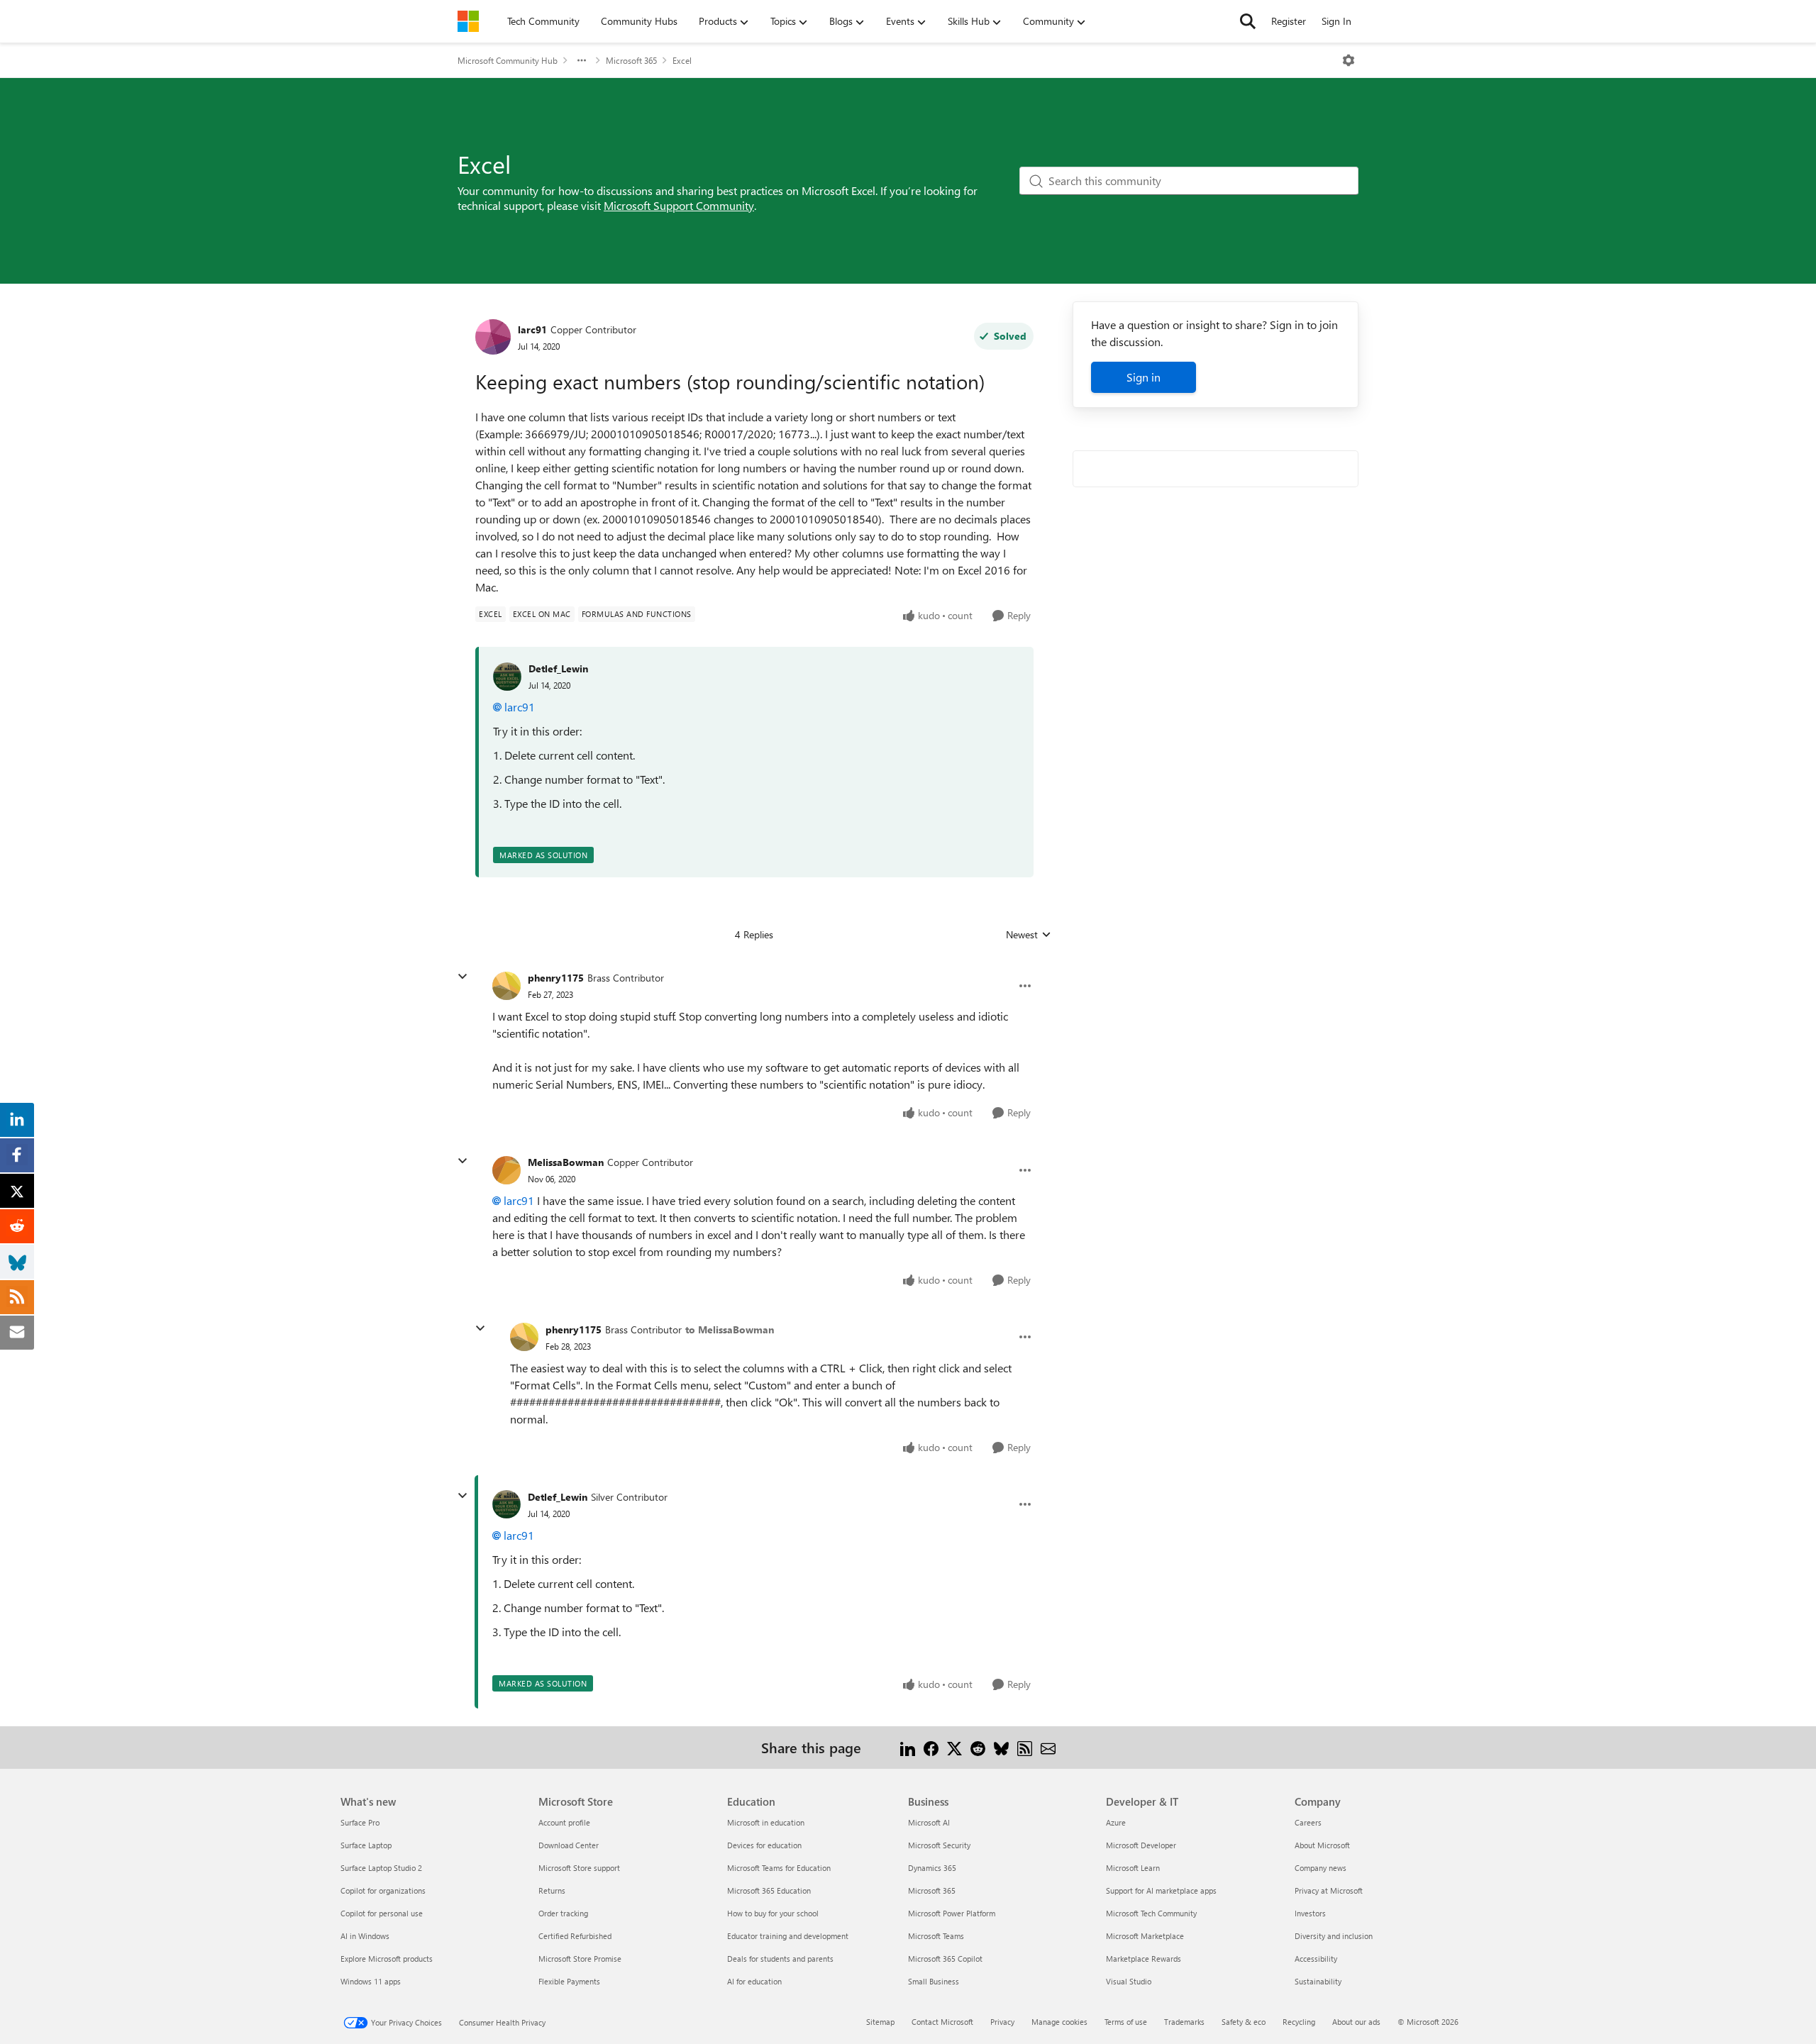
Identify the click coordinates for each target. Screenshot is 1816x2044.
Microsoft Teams (936, 1936)
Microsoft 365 (631, 60)
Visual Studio (1129, 1981)
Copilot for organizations (383, 1890)
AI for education (754, 1981)
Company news (1321, 1868)
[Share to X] (954, 1747)
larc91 (532, 329)
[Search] (1248, 21)
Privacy (1002, 2022)
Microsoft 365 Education (769, 1890)
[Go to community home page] (468, 21)
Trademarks (1184, 2022)
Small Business (934, 1981)
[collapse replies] (463, 977)
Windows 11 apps (371, 1981)
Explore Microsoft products (387, 1959)
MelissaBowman (566, 1162)
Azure (1116, 1822)
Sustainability (1318, 1981)
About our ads (1356, 2022)
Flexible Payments (569, 1981)
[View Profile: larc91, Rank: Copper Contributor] (493, 337)
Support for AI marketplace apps (1161, 1890)
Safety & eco (1244, 2022)
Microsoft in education (766, 1822)
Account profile (564, 1822)
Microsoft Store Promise (580, 1959)
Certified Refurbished (575, 1936)
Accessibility (1316, 1959)
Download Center (569, 1845)
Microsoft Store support (579, 1868)
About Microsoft (1322, 1845)
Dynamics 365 (932, 1868)
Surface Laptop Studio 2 (381, 1868)
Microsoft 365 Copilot (945, 1959)
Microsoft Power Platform (952, 1913)
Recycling (1299, 2022)
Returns (552, 1890)
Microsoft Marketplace (1145, 1936)
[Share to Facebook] (931, 1747)
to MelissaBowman (730, 1329)
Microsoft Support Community (679, 205)
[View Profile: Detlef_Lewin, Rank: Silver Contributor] (506, 1504)
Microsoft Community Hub (508, 60)
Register (1289, 21)
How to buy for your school (773, 1913)
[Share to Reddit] (978, 1747)
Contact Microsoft (942, 2022)
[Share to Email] (1048, 1747)
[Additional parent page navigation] (582, 60)
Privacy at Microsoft (1329, 1890)
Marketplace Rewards (1144, 1959)
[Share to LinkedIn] (908, 1747)
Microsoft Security (939, 1845)
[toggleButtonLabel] (1349, 60)
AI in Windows (365, 1936)
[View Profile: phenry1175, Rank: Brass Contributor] (506, 986)
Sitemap (880, 2022)
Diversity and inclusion (1334, 1936)
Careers (1308, 1822)
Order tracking (563, 1913)
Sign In (1336, 21)
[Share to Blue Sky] (1001, 1747)
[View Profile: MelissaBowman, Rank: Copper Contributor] (506, 1170)
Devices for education (764, 1845)
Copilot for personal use (382, 1913)
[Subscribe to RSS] (1025, 1747)
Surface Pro (360, 1822)
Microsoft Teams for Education (779, 1868)
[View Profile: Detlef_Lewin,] (507, 677)
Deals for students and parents (780, 1959)
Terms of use (1126, 2022)
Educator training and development (788, 1936)
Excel (682, 60)
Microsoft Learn (1133, 1868)
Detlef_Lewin (558, 668)
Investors (1310, 1913)
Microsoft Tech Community (1151, 1913)
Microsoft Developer (1141, 1845)
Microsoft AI (929, 1822)
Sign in (1144, 377)
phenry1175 (556, 978)
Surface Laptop (366, 1845)
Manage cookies (1059, 2022)
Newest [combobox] (1029, 935)
